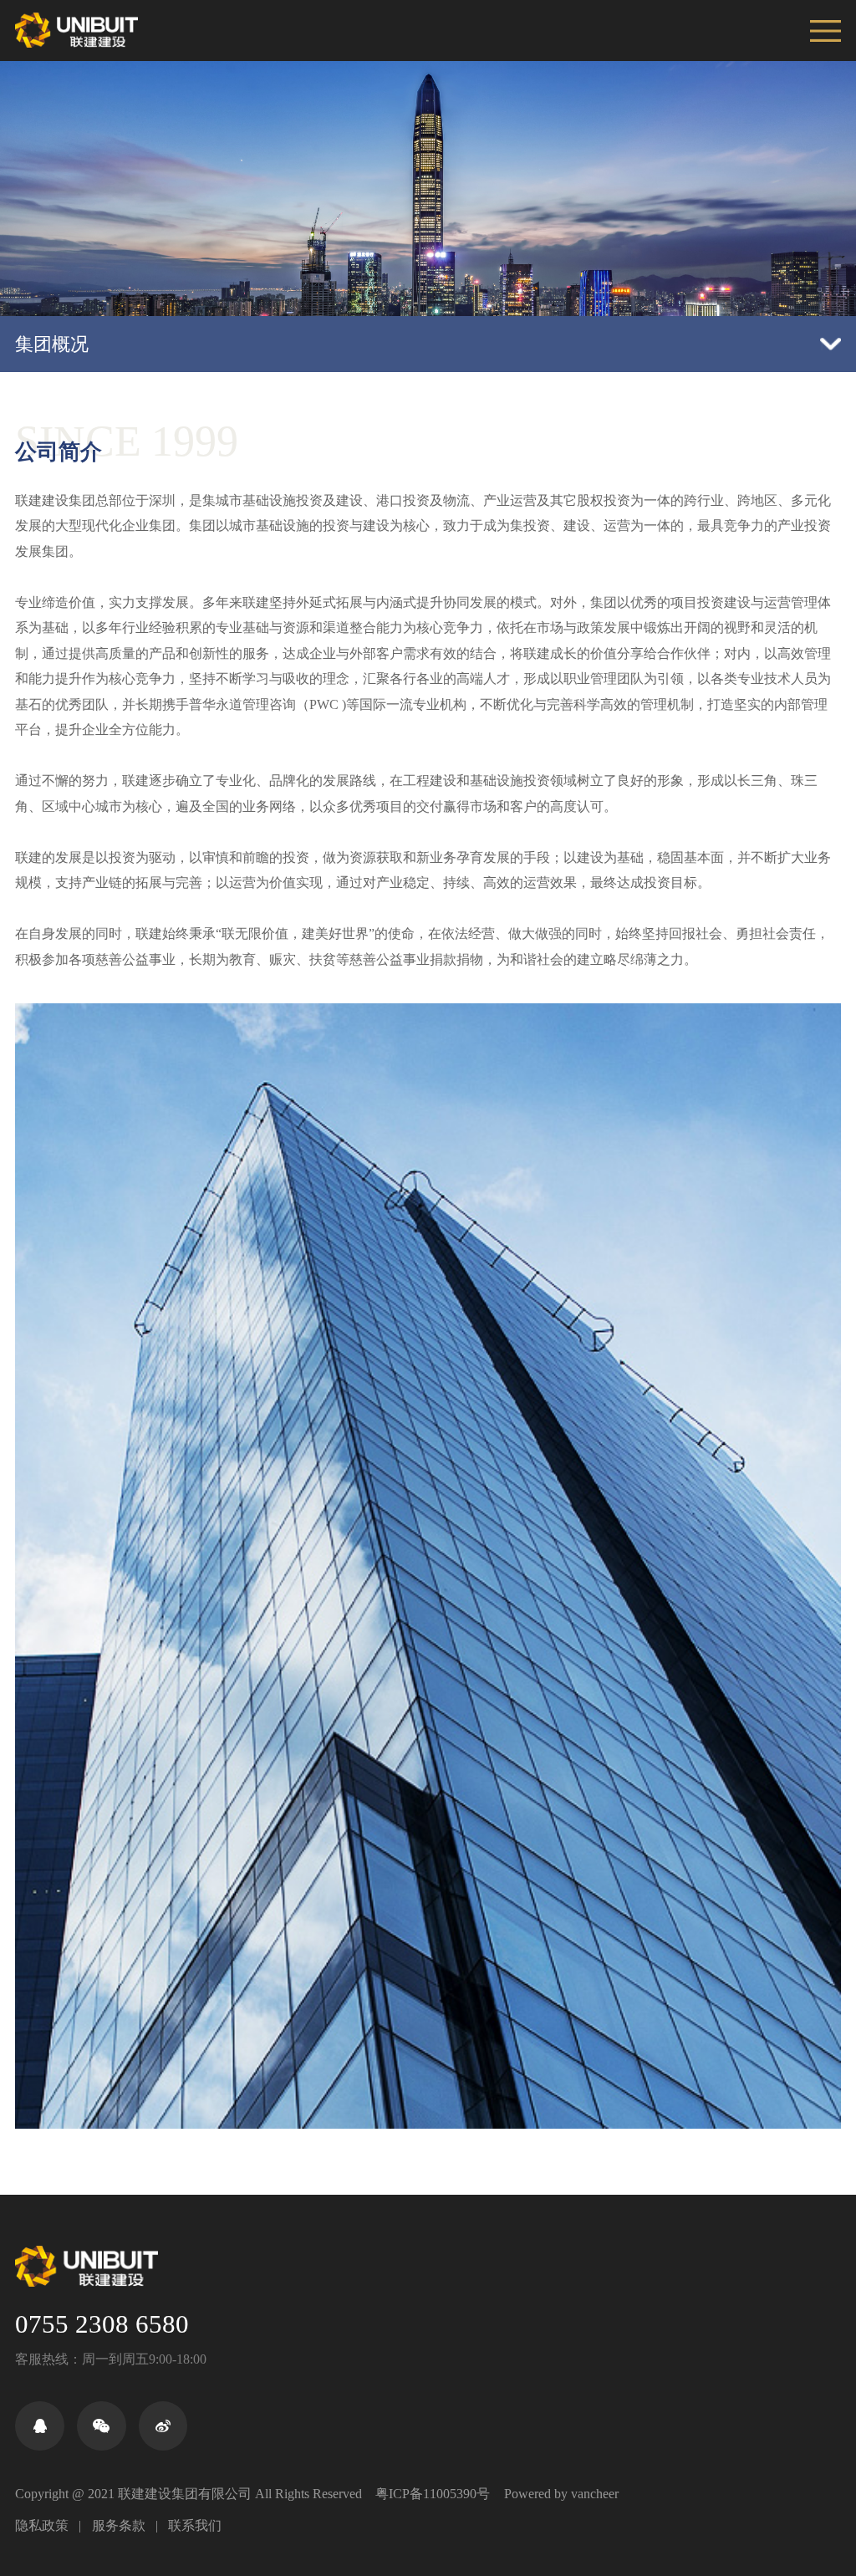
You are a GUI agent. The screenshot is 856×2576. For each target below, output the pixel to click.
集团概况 (52, 344)
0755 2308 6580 (102, 2324)
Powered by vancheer (561, 2494)
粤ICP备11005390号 (433, 2494)
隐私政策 (42, 2525)
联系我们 (195, 2525)
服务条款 (119, 2525)
